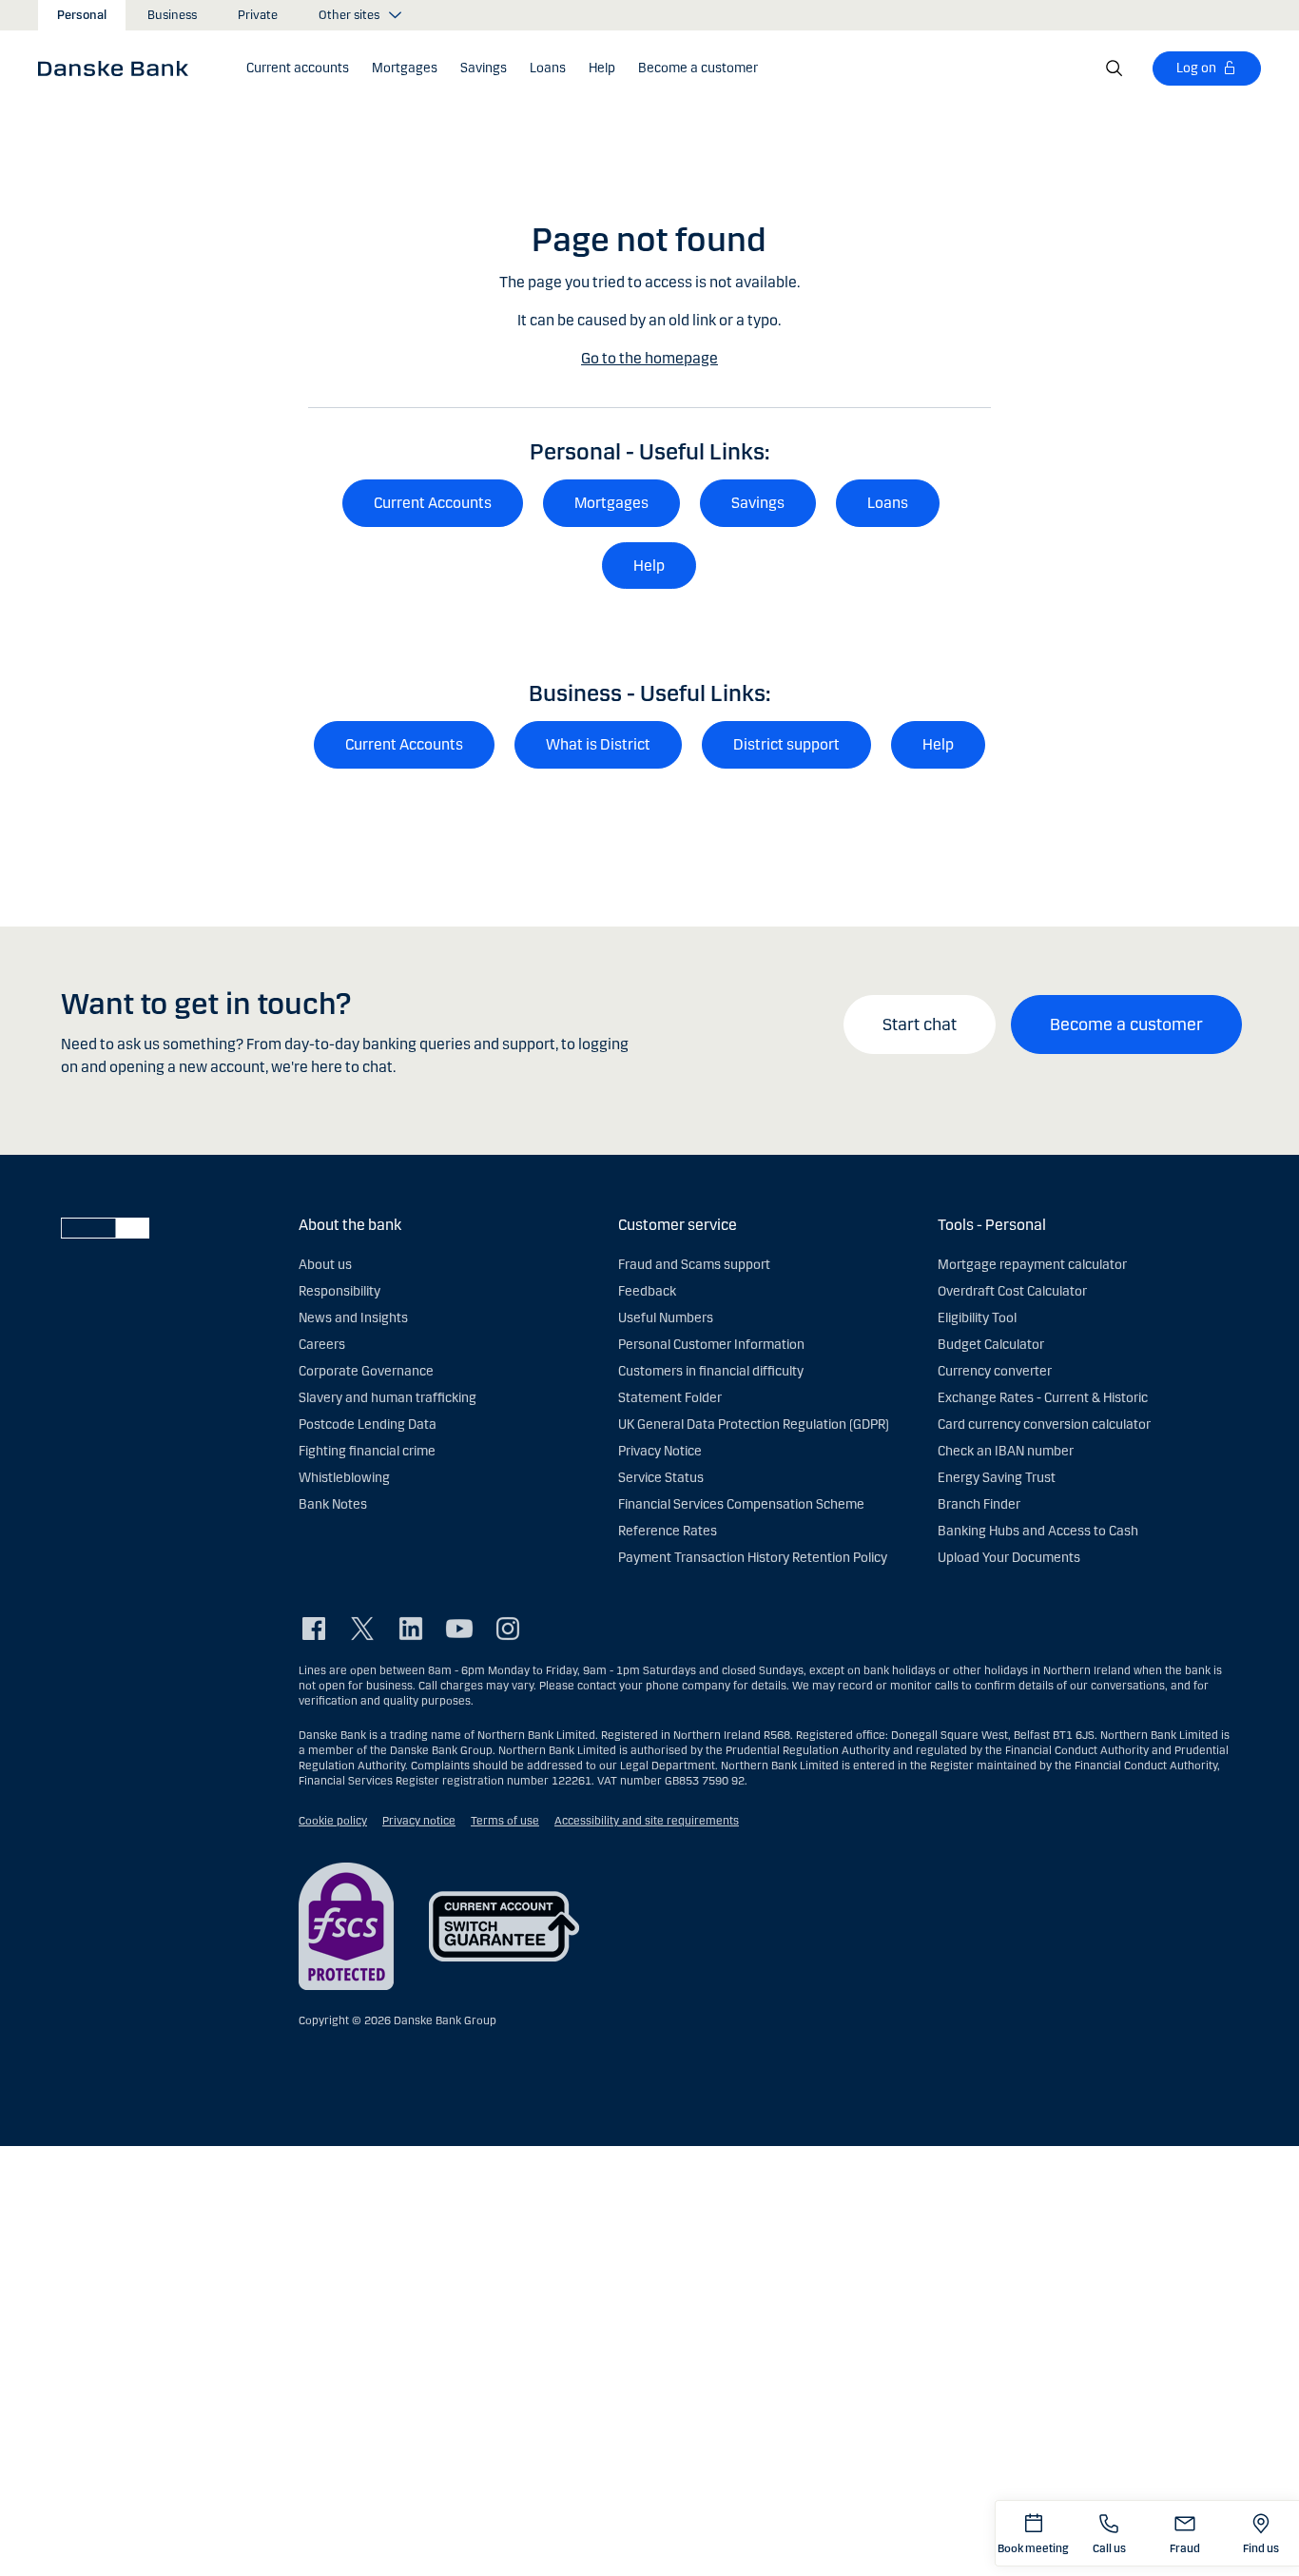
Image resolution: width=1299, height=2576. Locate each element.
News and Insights (353, 1318)
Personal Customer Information (711, 1345)
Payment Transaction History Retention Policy (753, 1558)
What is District (598, 744)
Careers (322, 1345)
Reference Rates (668, 1531)
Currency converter (995, 1371)
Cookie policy (333, 1821)
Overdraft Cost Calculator (1012, 1291)
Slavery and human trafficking (388, 1398)
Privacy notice (419, 1821)
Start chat (920, 1025)
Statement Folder (670, 1398)
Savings (758, 503)
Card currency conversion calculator (1044, 1425)
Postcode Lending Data (368, 1425)
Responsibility (339, 1291)
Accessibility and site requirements (647, 1821)
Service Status (661, 1478)
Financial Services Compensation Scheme (741, 1504)
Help (649, 566)
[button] (298, 68)
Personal (82, 15)
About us (325, 1265)
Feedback (647, 1291)
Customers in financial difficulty (711, 1371)
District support (786, 744)
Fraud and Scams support (694, 1265)
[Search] (1115, 68)
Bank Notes (333, 1504)
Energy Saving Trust (997, 1478)
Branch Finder (979, 1504)
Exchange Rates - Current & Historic (1043, 1398)
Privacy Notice (660, 1451)
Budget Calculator (991, 1345)
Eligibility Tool (977, 1318)
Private (258, 15)
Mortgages (611, 503)
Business (172, 15)
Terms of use (505, 1821)
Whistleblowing (344, 1478)
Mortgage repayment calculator (1032, 1265)
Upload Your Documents (1009, 1558)
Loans (888, 503)
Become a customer (1126, 1025)
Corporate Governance (366, 1371)
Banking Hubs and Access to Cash (1038, 1531)
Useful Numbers (666, 1318)
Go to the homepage (649, 358)
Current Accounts (433, 503)
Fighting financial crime (367, 1451)
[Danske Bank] (119, 68)
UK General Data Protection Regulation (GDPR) (754, 1425)
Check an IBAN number (1006, 1451)
